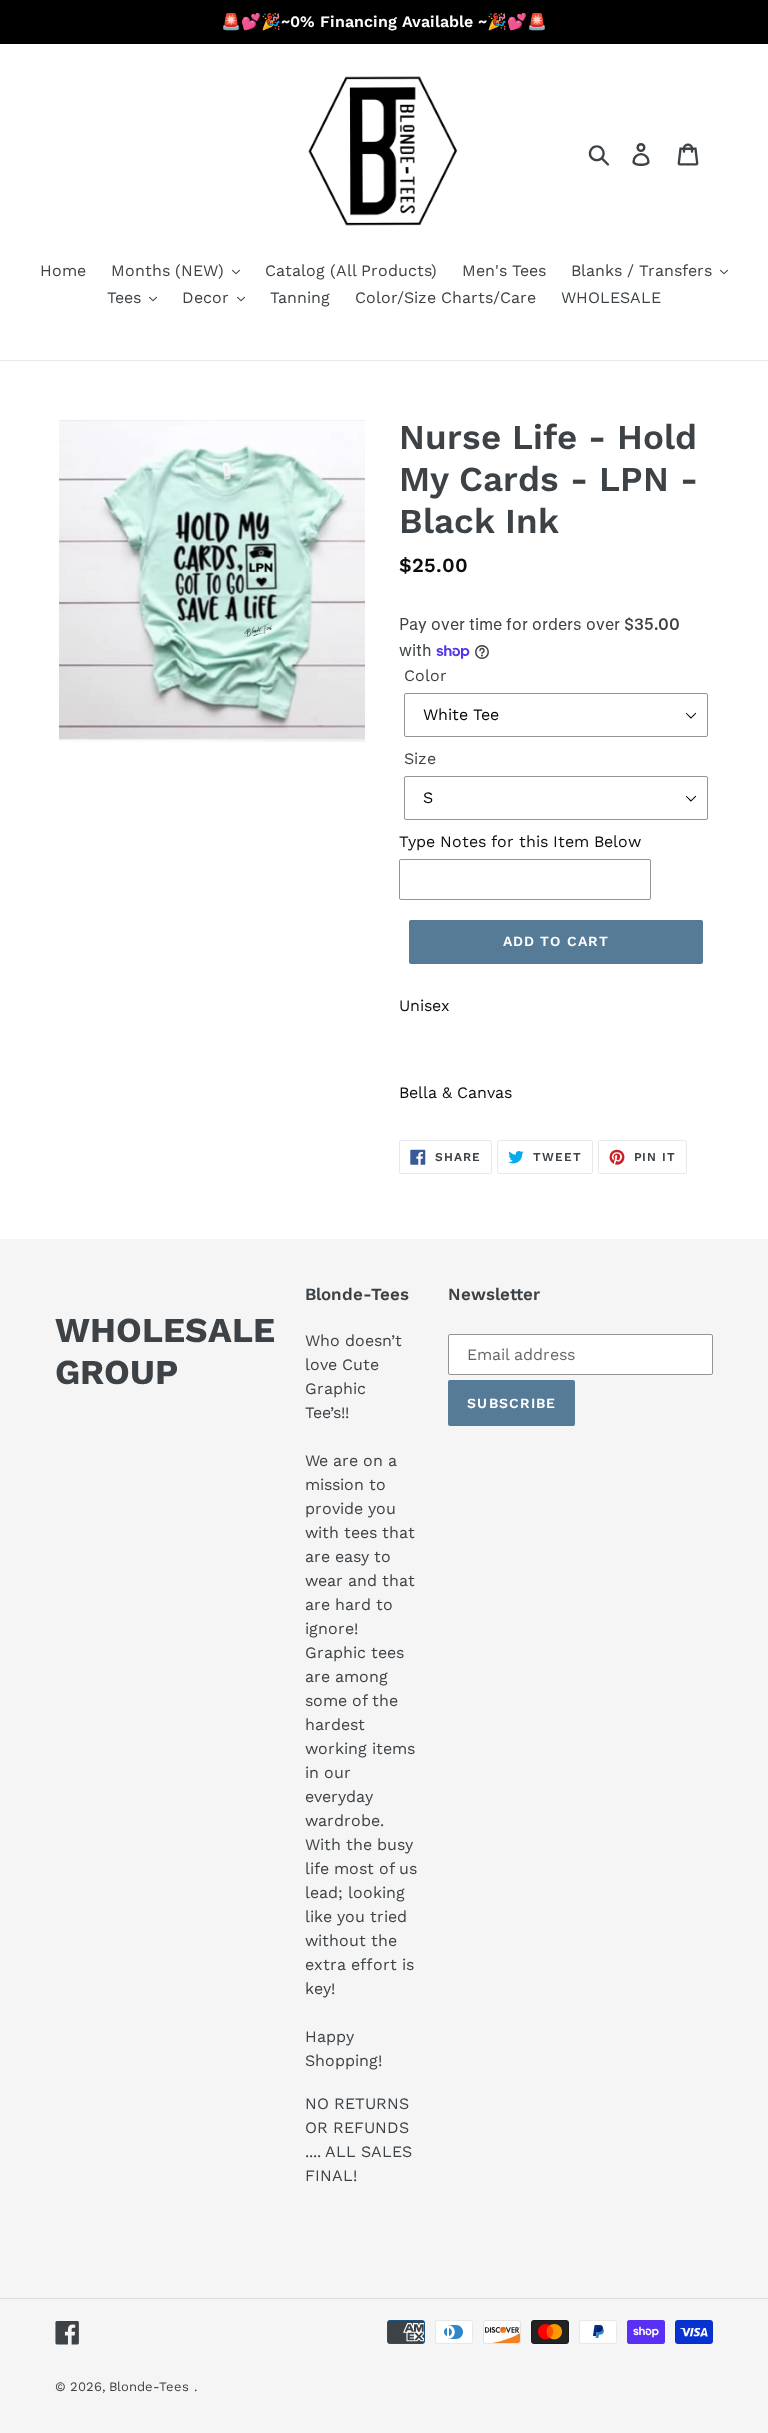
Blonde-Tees (149, 2386)
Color (425, 675)
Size (420, 758)
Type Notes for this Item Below (520, 841)
